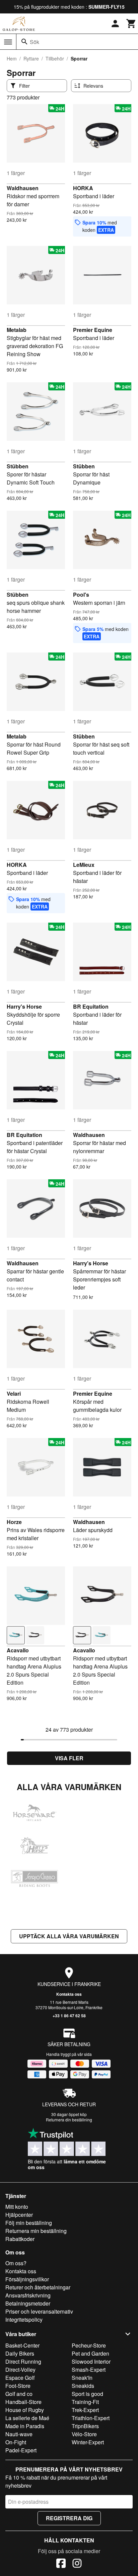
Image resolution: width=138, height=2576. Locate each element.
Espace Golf (20, 2378)
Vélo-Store (84, 2434)
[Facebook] (61, 2564)
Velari (14, 1393)
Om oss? (16, 2263)
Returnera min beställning (36, 2231)
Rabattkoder (20, 2239)
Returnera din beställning (69, 2120)
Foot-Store (18, 2386)
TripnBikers (85, 2426)
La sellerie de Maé (27, 2418)
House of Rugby (25, 2410)
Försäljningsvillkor (27, 2279)
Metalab (17, 330)
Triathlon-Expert (91, 2418)
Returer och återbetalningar (38, 2287)
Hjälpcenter (19, 2215)
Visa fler (69, 1758)
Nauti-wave (19, 2434)
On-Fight (16, 2442)
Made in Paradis (25, 2426)
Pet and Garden (90, 2353)
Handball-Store (23, 2402)
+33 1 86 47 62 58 (69, 2016)
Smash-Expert (89, 2370)
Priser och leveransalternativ (39, 2311)
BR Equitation (91, 1006)
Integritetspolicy (24, 2319)
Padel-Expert (21, 2450)
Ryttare (31, 58)
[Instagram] (77, 2564)
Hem (12, 58)
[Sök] (24, 42)
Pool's (81, 595)
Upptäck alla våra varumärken (69, 1936)
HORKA (83, 188)
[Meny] (8, 42)
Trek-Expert (85, 2410)
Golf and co (19, 2394)
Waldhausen (23, 188)
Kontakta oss (69, 1994)
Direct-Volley (20, 2370)
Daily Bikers (20, 2353)
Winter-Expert (88, 2442)
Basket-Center (22, 2345)
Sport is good (87, 2394)
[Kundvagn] (131, 24)
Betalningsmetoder (28, 2303)
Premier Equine (93, 330)
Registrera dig (69, 2518)
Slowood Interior (91, 2361)
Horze (14, 1522)
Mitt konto (17, 2207)
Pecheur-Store (89, 2345)
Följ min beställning (29, 2223)
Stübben (18, 466)
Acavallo (18, 1650)
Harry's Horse (24, 1006)
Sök (34, 42)
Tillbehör (55, 58)
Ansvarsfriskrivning (28, 2295)
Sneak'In (82, 2378)
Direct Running (23, 2361)
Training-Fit (85, 2402)
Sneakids (83, 2386)
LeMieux (84, 865)
